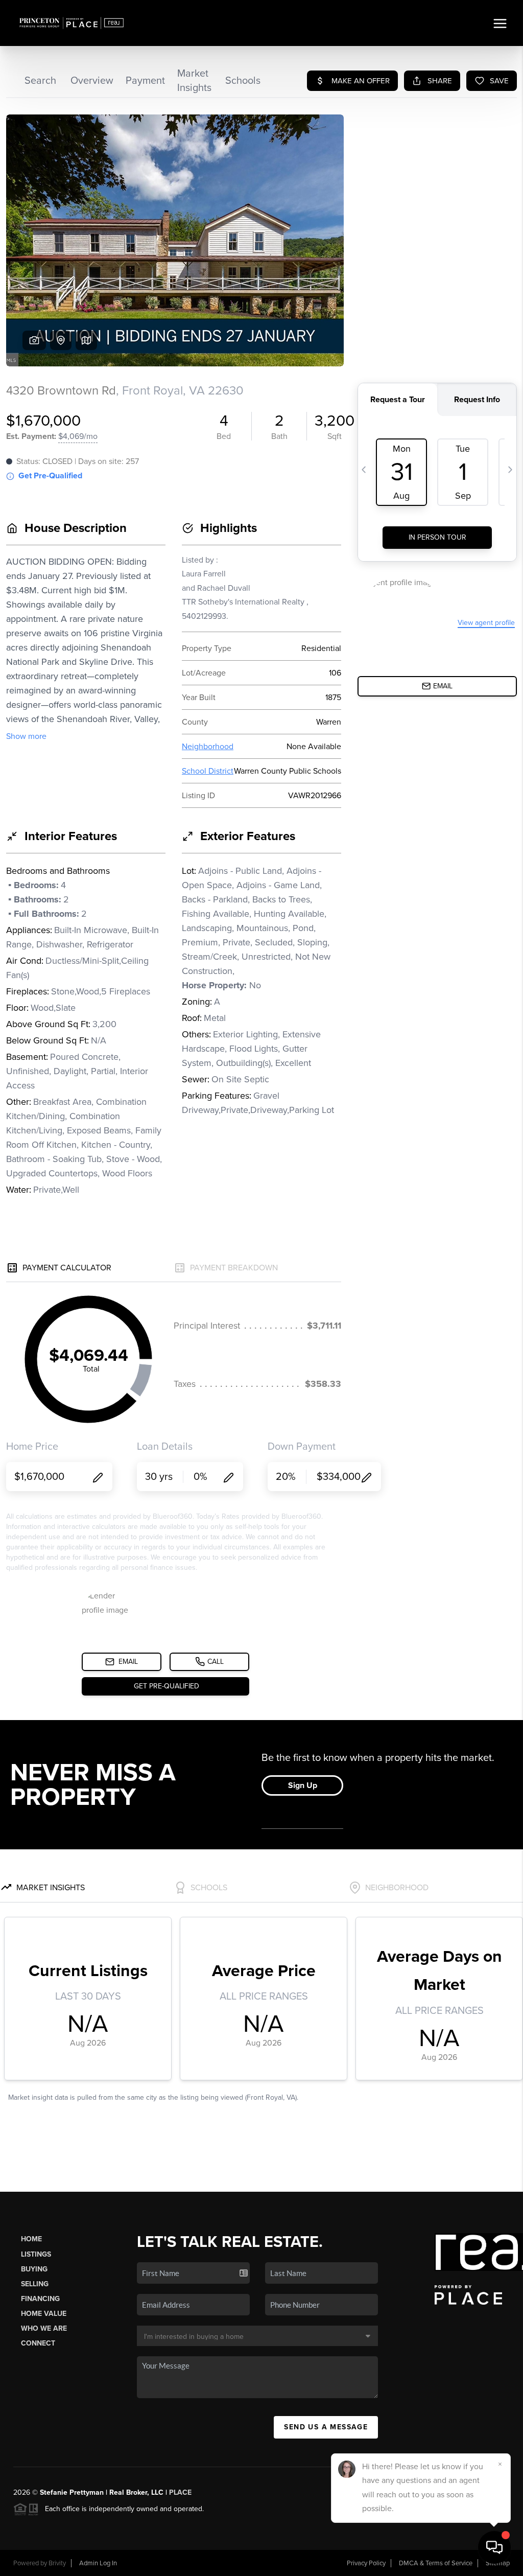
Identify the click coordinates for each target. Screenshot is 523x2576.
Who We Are (44, 2328)
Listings (36, 2254)
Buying (34, 2269)
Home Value (44, 2314)
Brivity (57, 2563)
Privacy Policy (366, 2563)
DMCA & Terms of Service (436, 2563)
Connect (38, 2343)
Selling (35, 2284)
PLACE (180, 2492)
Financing (40, 2299)
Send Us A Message (326, 2427)
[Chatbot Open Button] (494, 2547)
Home (31, 2239)
